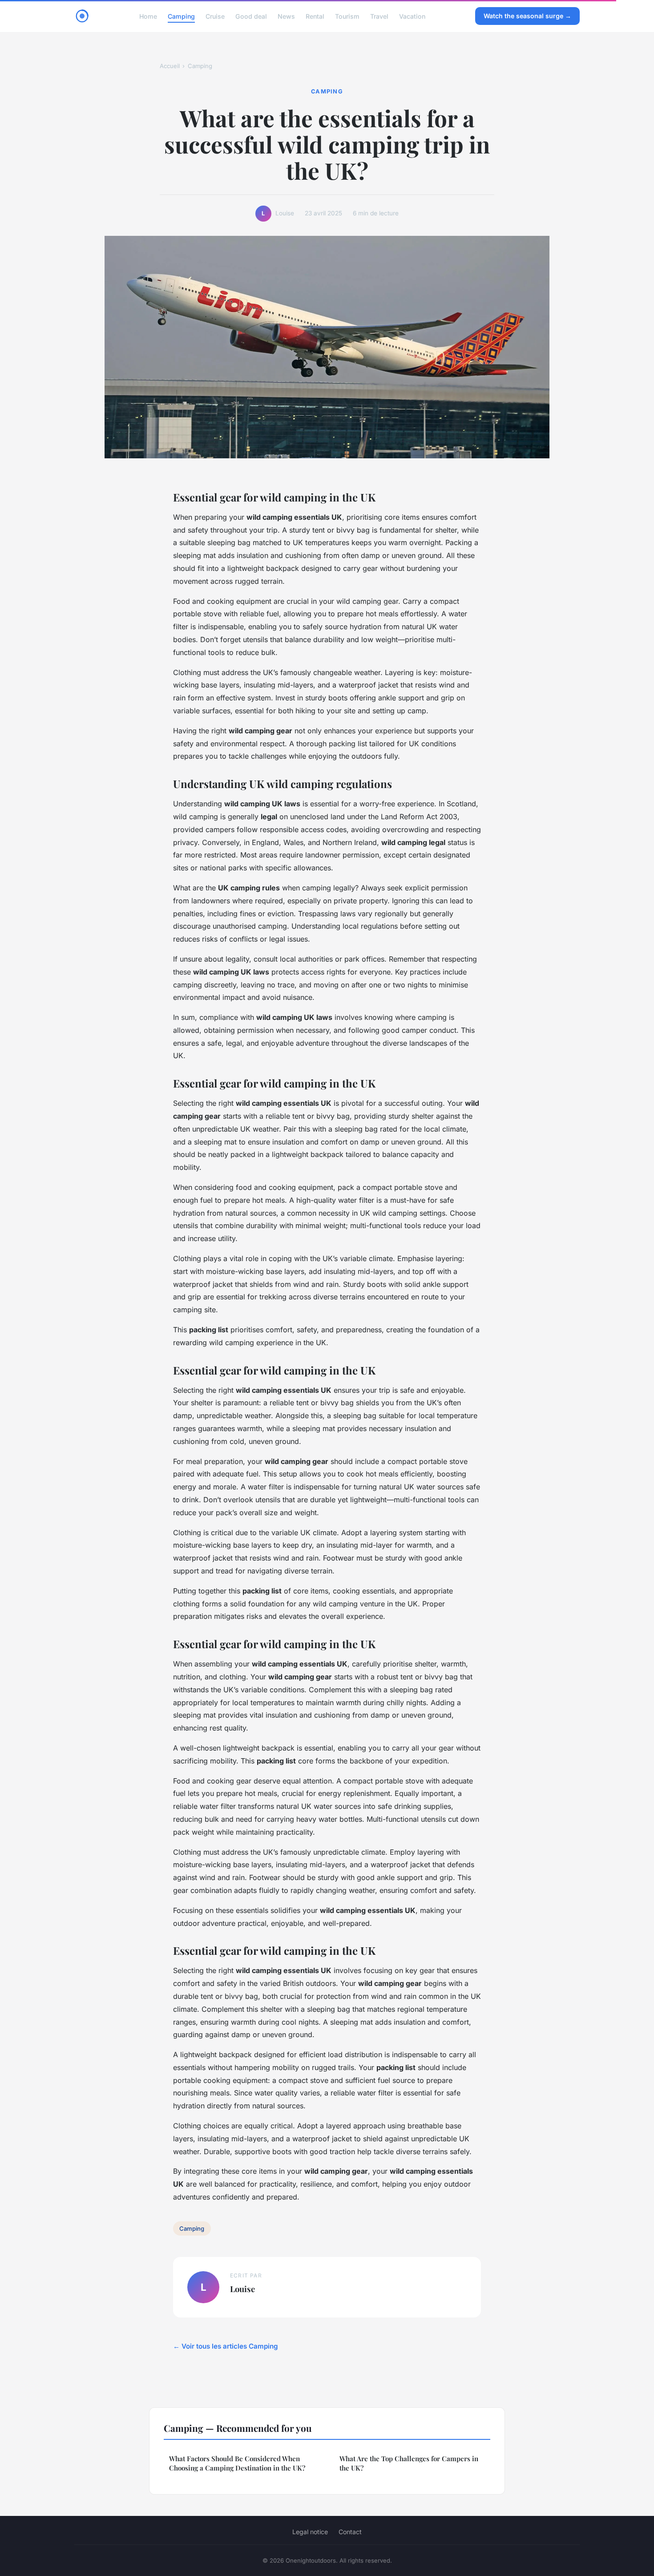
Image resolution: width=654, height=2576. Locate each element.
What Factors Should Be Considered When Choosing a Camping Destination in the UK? (237, 2463)
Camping (181, 16)
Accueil (170, 66)
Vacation (412, 16)
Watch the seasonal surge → (527, 16)
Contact (350, 2532)
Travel (379, 16)
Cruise (215, 16)
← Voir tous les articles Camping (226, 2346)
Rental (315, 16)
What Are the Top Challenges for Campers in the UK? (409, 2463)
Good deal (251, 16)
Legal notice (310, 2532)
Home (148, 16)
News (286, 16)
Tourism (347, 16)
